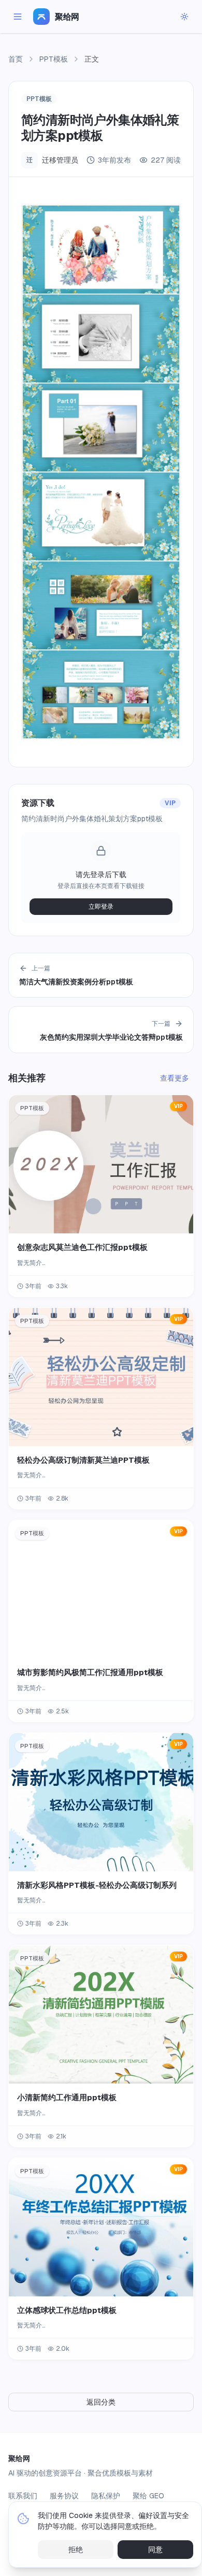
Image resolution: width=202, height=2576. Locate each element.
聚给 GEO (148, 2496)
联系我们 (23, 2496)
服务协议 (64, 2496)
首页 (16, 59)
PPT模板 (54, 59)
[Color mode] (184, 17)
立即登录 (101, 907)
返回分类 (101, 2402)
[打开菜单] (18, 17)
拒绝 (76, 2550)
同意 (155, 2550)
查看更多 (175, 1078)
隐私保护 (106, 2496)
